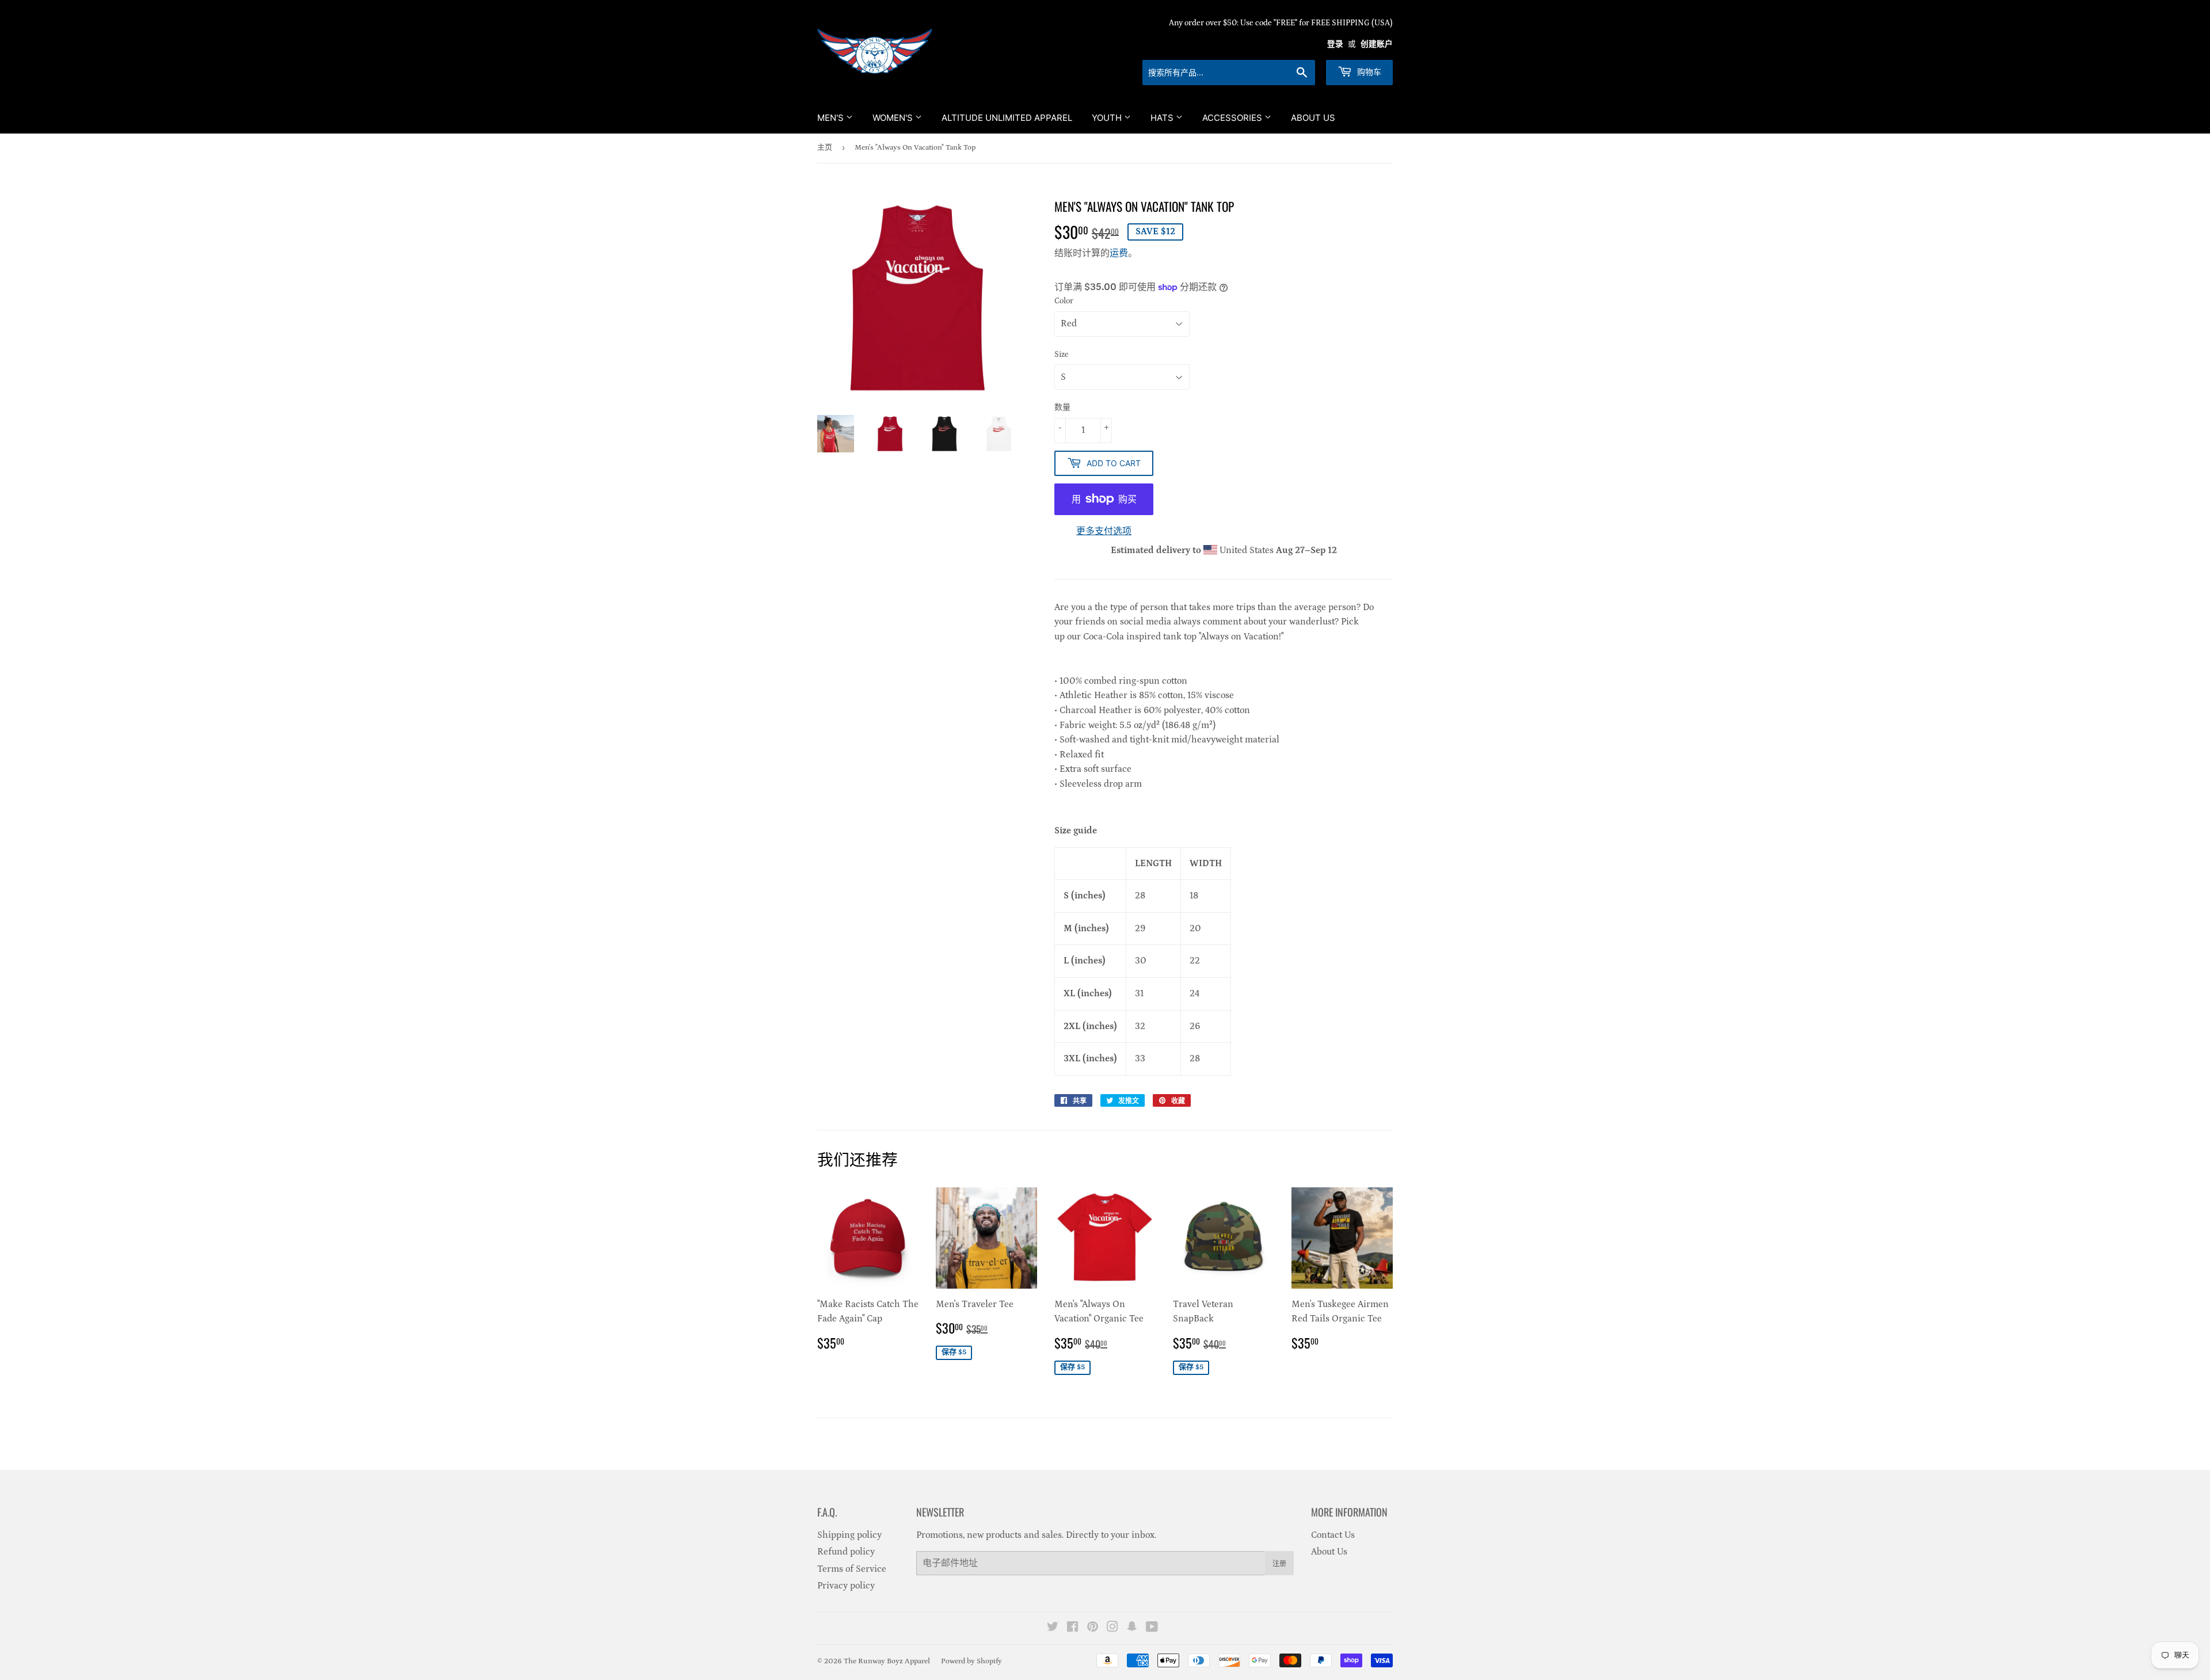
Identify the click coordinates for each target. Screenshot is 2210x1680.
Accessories (1233, 118)
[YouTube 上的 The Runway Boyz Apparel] (1152, 1628)
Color (1064, 301)
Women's (894, 118)
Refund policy (846, 1552)
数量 (1062, 407)
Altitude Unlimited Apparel (1007, 118)
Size (1062, 355)
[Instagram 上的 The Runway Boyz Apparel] (1112, 1628)
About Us (1313, 118)
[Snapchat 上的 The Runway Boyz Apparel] (1132, 1628)
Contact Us (1333, 1535)
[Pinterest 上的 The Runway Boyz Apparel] (1093, 1628)
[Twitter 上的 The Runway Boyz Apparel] (1053, 1628)
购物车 (1368, 72)
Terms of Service (852, 1569)
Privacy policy (846, 1586)
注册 (1279, 1563)
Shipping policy (849, 1535)
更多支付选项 (1104, 531)
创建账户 (1377, 44)
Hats (1163, 118)
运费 (1119, 253)
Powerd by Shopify (971, 1661)
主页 (825, 148)
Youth (1108, 118)
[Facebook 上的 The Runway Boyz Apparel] (1072, 1628)
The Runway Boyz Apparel (887, 1661)
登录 (1335, 44)
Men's (832, 118)
